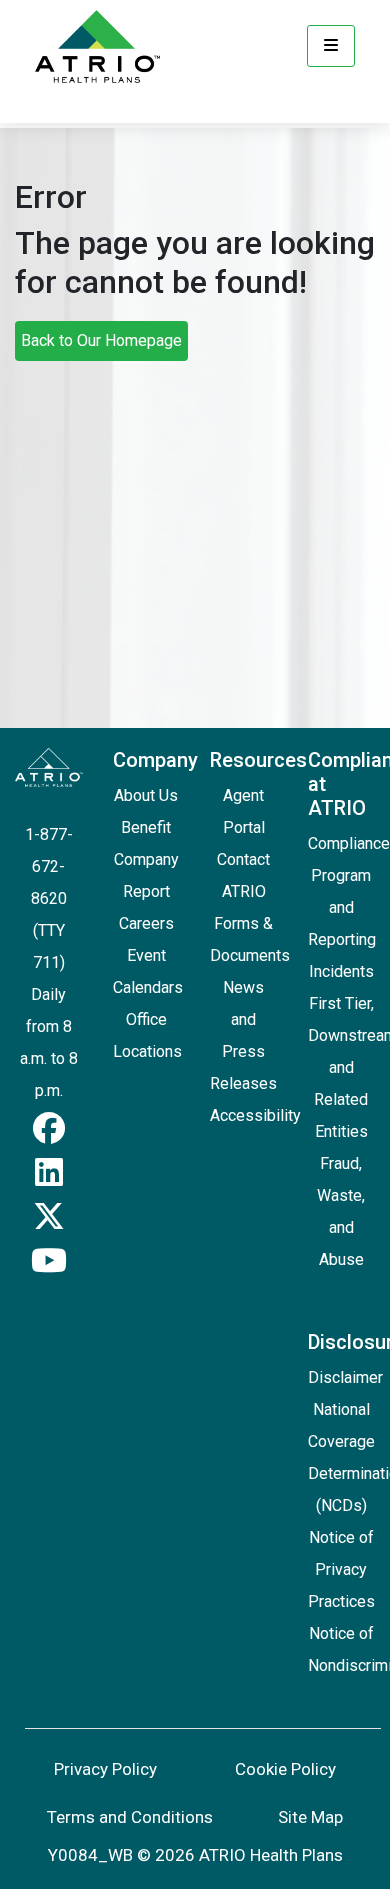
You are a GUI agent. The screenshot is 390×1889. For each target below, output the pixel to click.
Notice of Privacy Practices (341, 1569)
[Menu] (331, 46)
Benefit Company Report (146, 859)
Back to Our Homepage (101, 340)
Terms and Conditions (130, 1817)
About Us (146, 795)
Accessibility (255, 1115)
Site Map (310, 1817)
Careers (146, 923)
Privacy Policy (105, 1769)
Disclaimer (345, 1377)
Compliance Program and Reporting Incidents (349, 907)
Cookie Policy (285, 1769)
